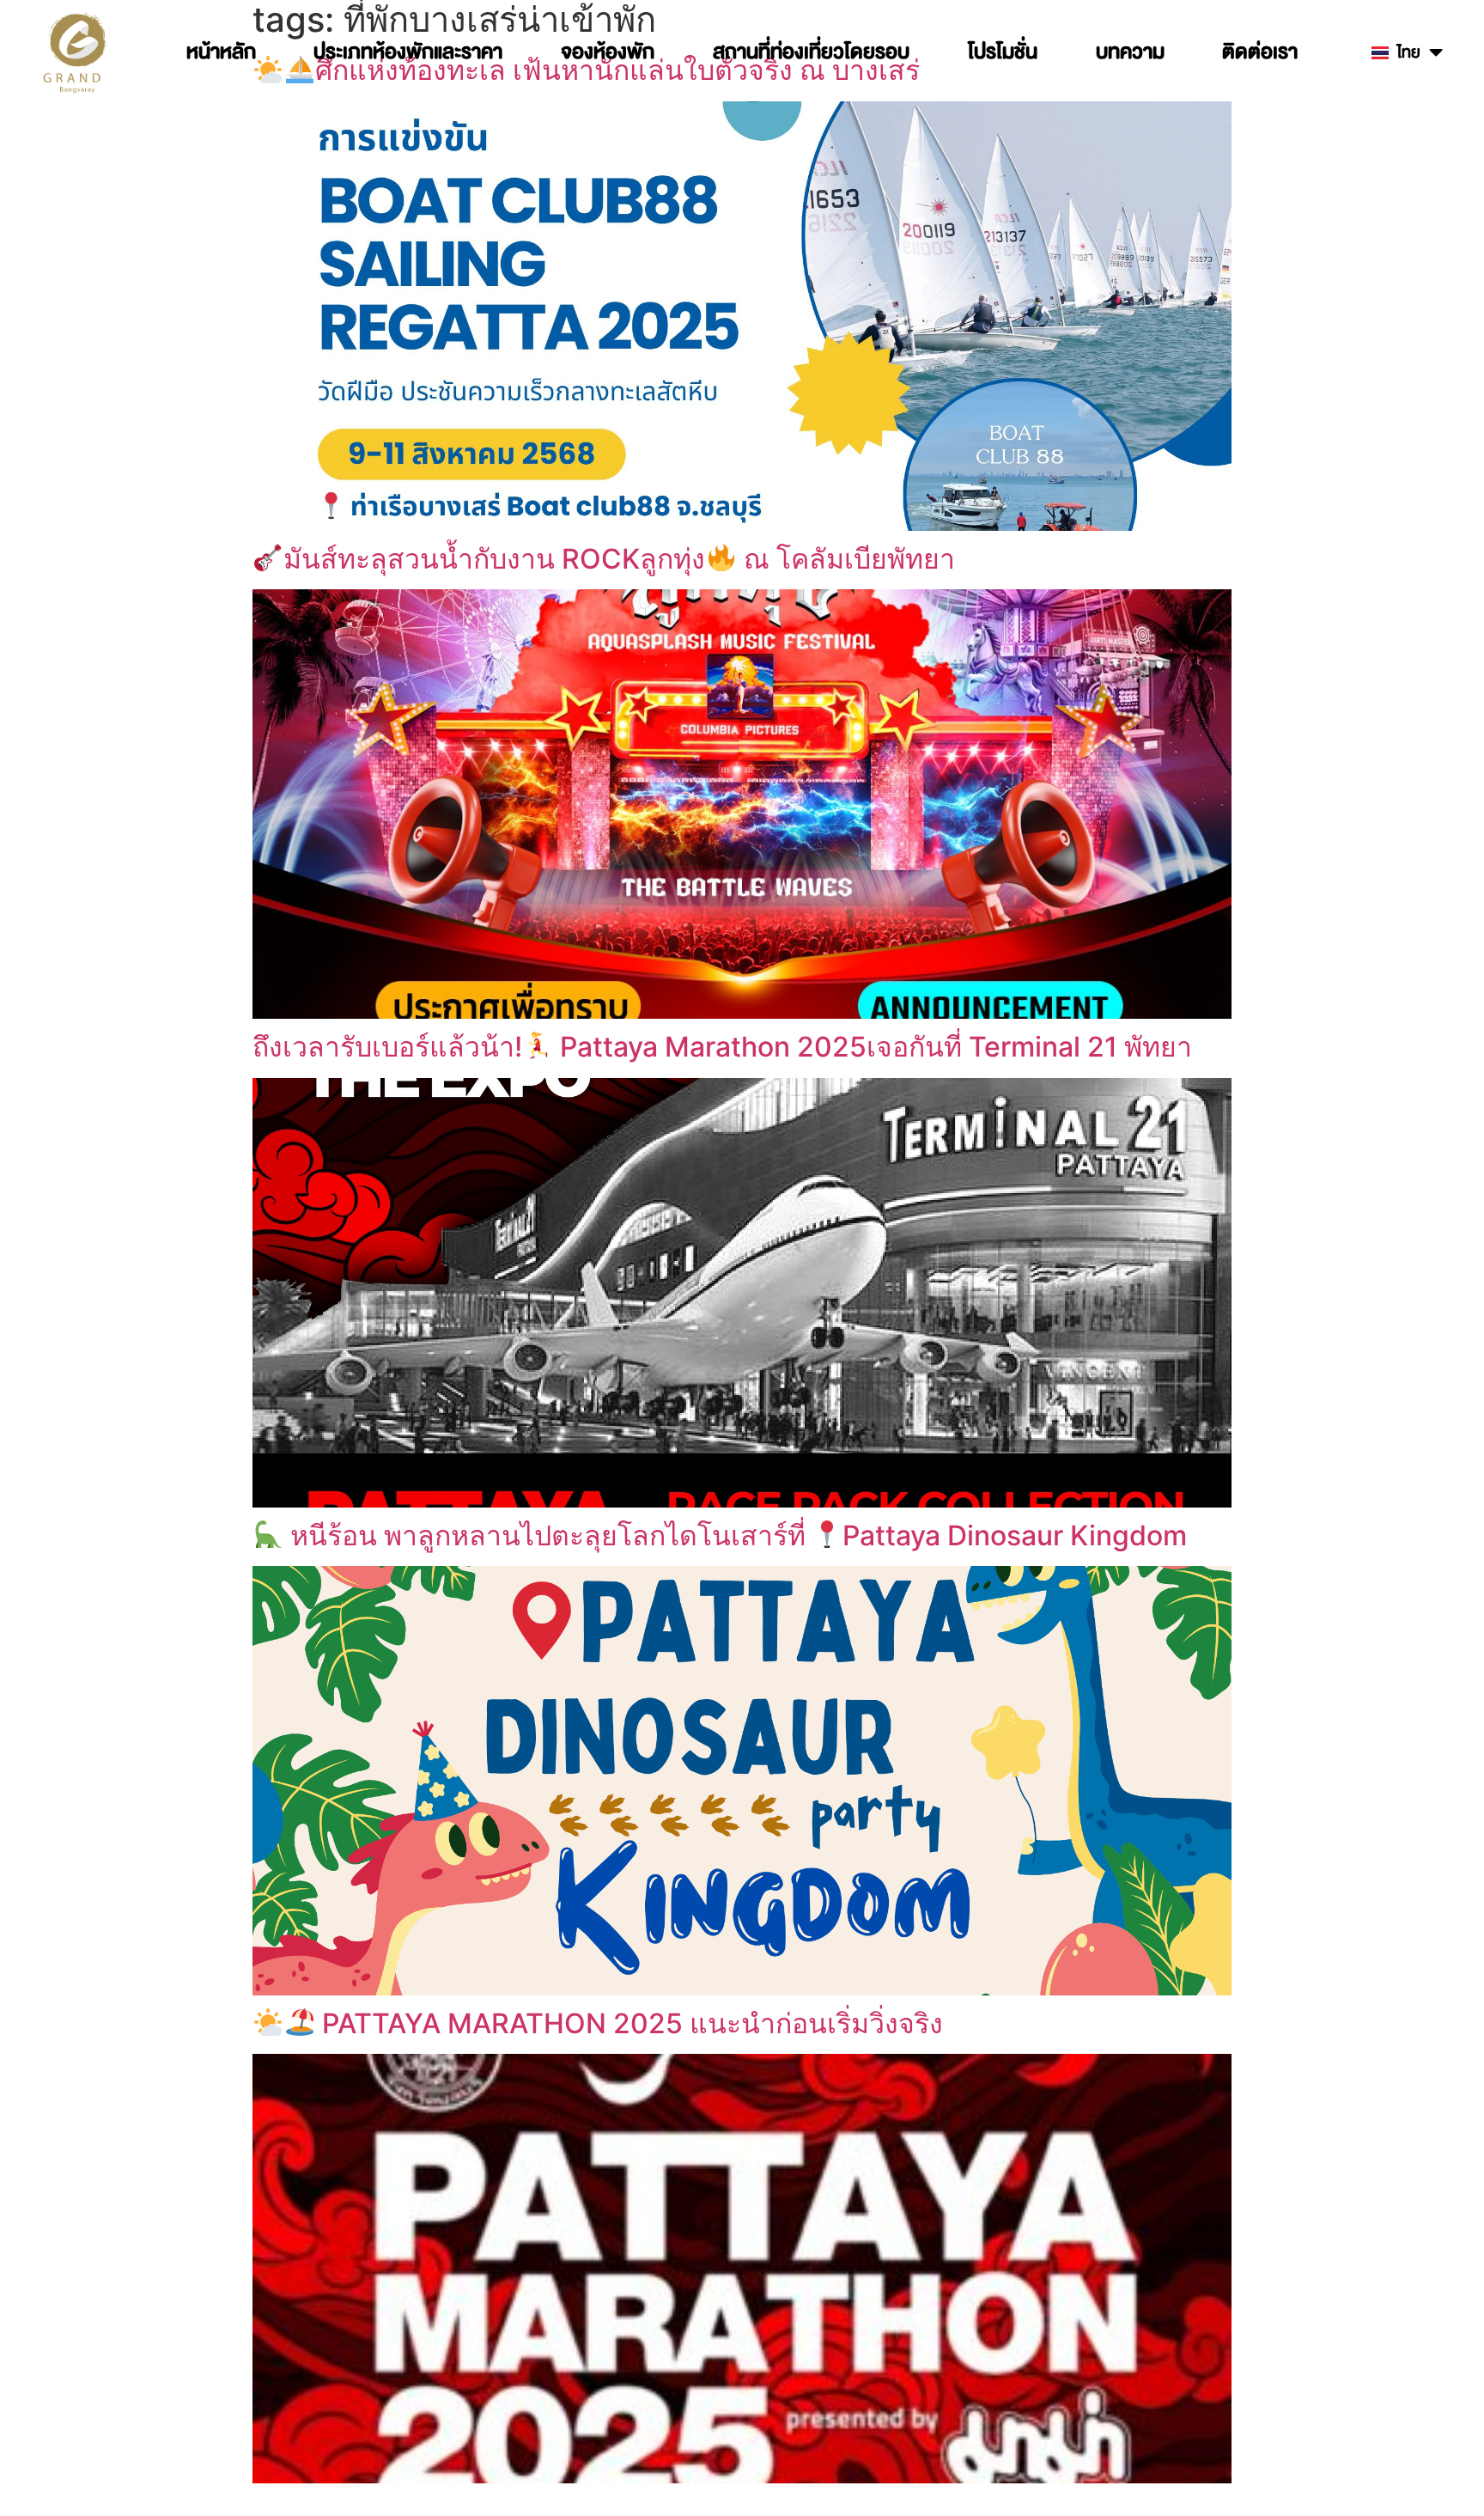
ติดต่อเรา (1260, 52)
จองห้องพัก (608, 52)
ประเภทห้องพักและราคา (408, 52)
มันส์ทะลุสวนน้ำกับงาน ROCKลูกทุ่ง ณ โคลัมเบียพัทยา (619, 559)
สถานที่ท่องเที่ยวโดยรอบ (811, 52)
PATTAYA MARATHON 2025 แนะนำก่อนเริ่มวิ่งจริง (629, 2023)
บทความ (1130, 52)
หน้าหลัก (221, 52)
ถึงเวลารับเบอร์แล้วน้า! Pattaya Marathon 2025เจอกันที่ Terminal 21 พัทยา (722, 1047)
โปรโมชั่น (1003, 52)
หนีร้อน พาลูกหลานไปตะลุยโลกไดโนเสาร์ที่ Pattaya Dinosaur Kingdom (735, 1535)
